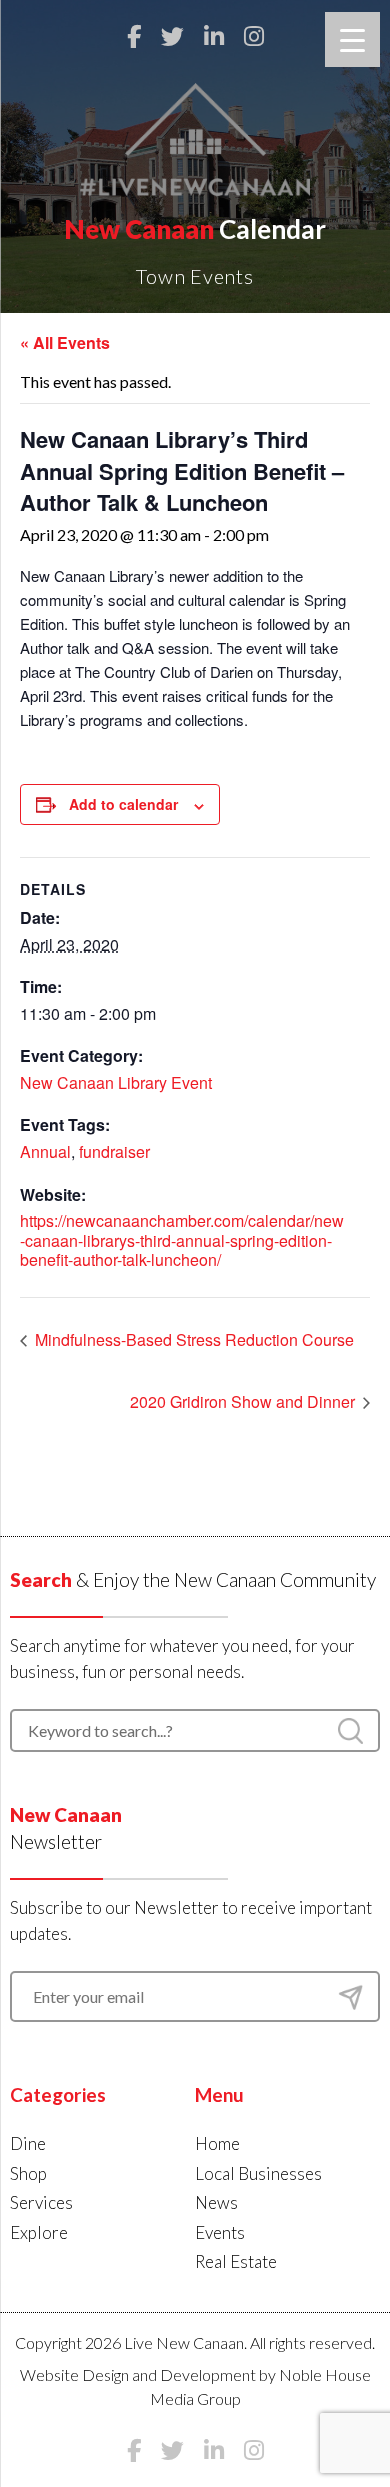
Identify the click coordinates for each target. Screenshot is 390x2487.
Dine (28, 2143)
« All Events (65, 342)
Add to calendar (123, 804)
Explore (39, 2232)
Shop (28, 2173)
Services (41, 2202)
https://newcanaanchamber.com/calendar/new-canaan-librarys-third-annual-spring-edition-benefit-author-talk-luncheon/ (182, 1239)
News (216, 2202)
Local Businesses (258, 2173)
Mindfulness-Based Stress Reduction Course (192, 1339)
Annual (45, 1151)
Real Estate (236, 2261)
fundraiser (114, 1151)
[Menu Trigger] (352, 39)
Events (220, 2232)
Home (217, 2143)
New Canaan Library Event (116, 1082)
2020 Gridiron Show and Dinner (244, 1401)
